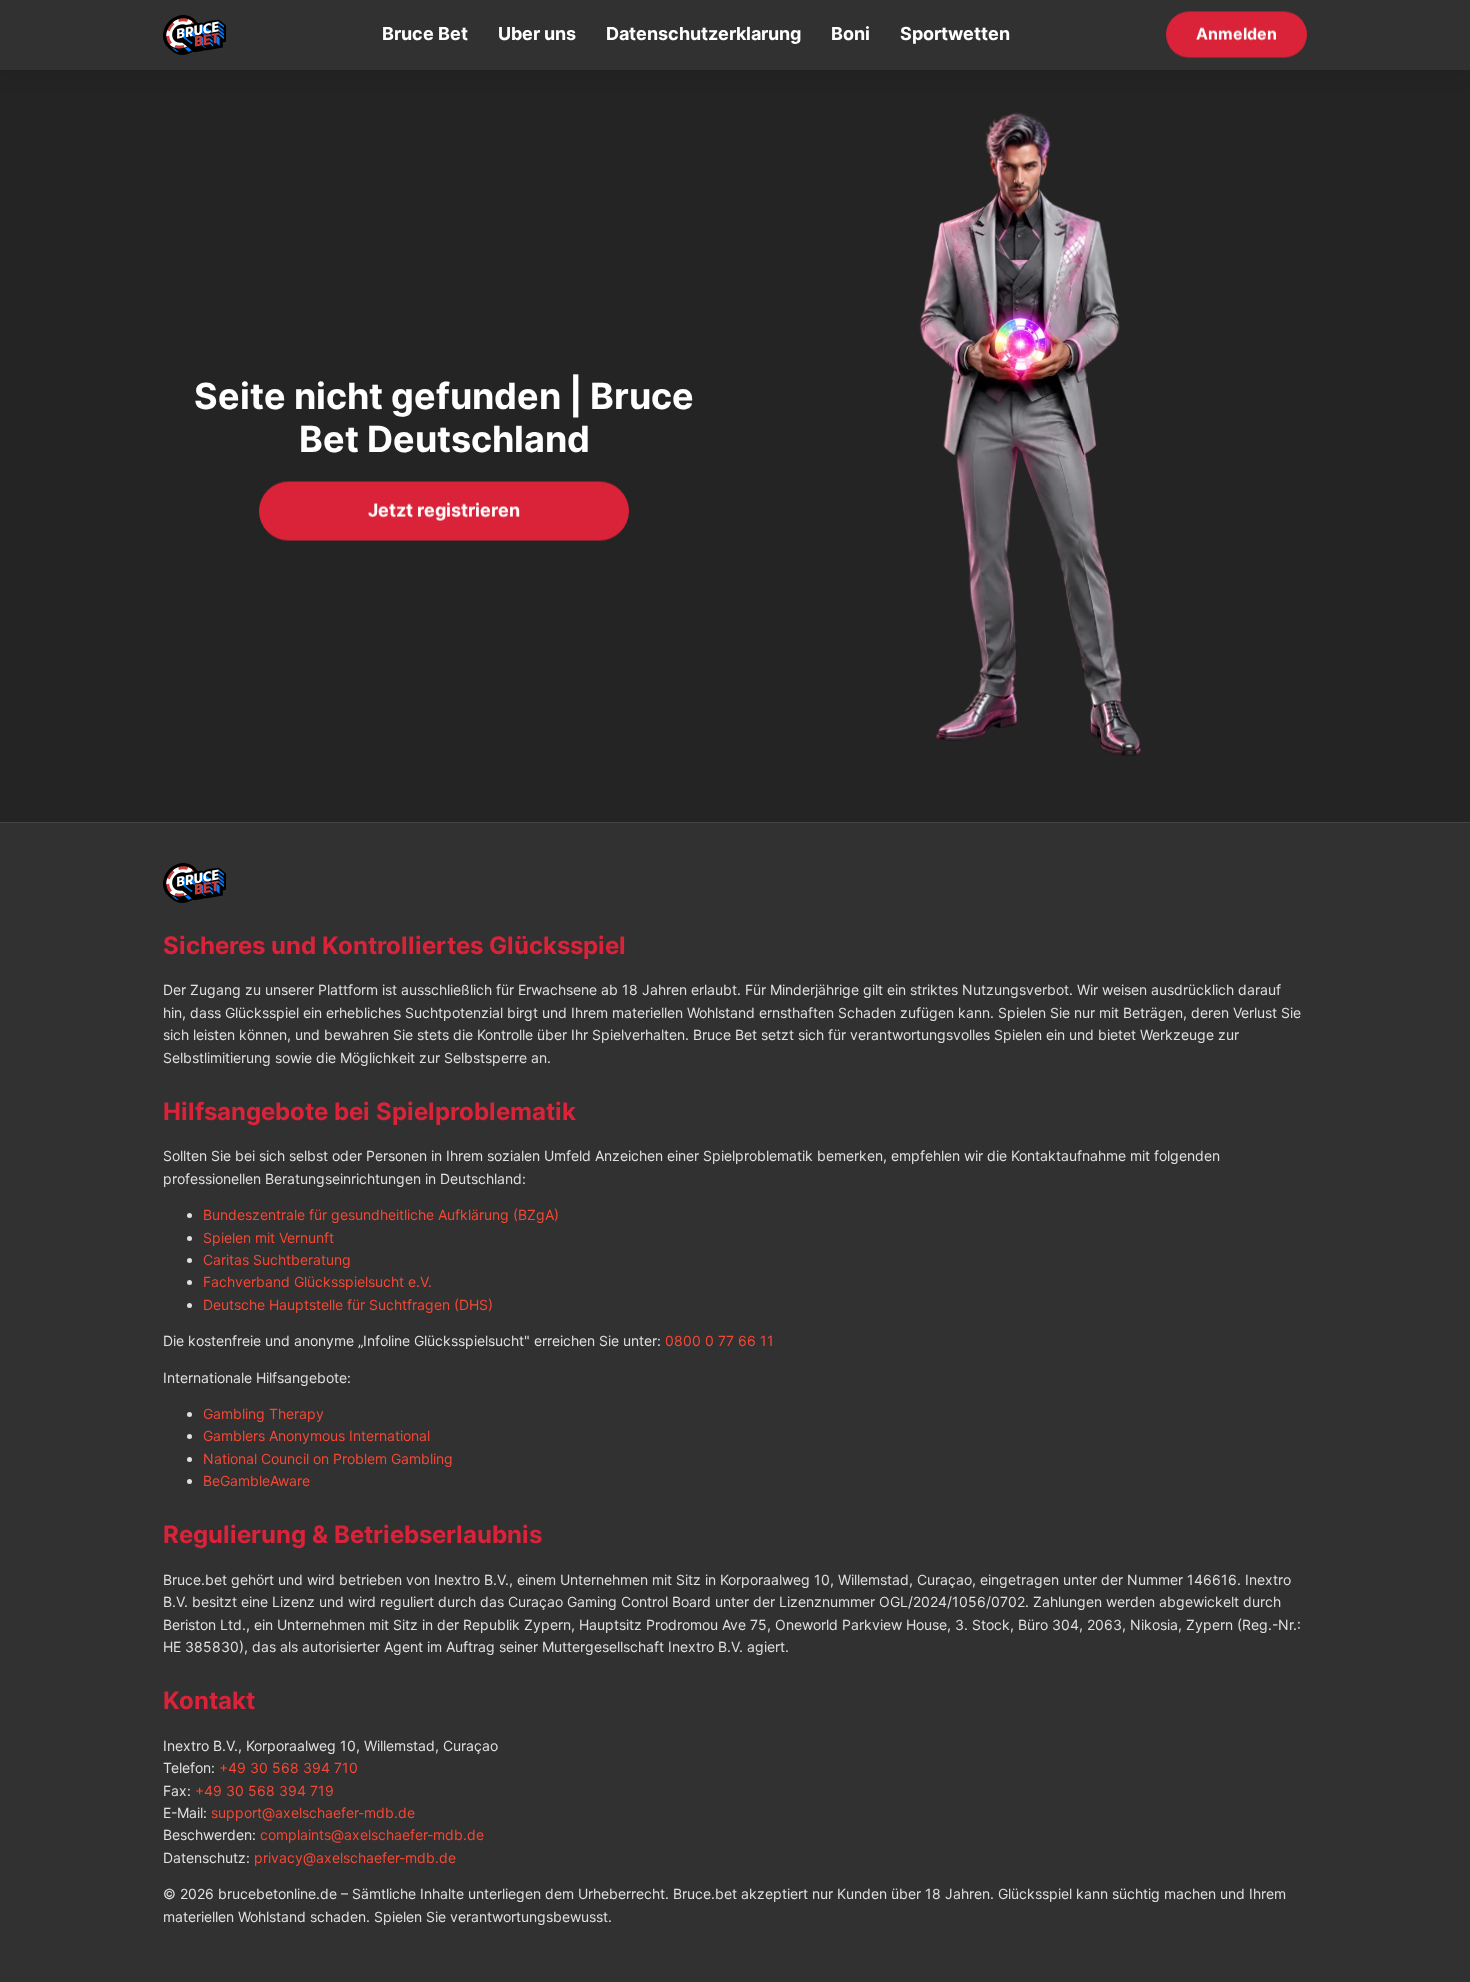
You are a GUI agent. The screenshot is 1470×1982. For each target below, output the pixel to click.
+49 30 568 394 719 (264, 1790)
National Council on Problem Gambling (328, 1458)
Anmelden (1236, 33)
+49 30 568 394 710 (288, 1767)
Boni (850, 33)
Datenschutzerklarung (703, 33)
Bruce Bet (425, 33)
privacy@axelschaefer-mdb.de (355, 1857)
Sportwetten (955, 33)
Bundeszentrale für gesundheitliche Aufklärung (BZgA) (381, 1214)
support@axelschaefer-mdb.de (313, 1812)
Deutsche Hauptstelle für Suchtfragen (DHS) (348, 1304)
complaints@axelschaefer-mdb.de (372, 1834)
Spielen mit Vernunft (268, 1237)
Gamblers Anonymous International (316, 1435)
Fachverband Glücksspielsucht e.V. (317, 1281)
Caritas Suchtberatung (277, 1259)
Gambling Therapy (263, 1413)
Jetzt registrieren (444, 509)
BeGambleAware (256, 1480)
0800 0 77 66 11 (719, 1340)
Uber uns (537, 33)
